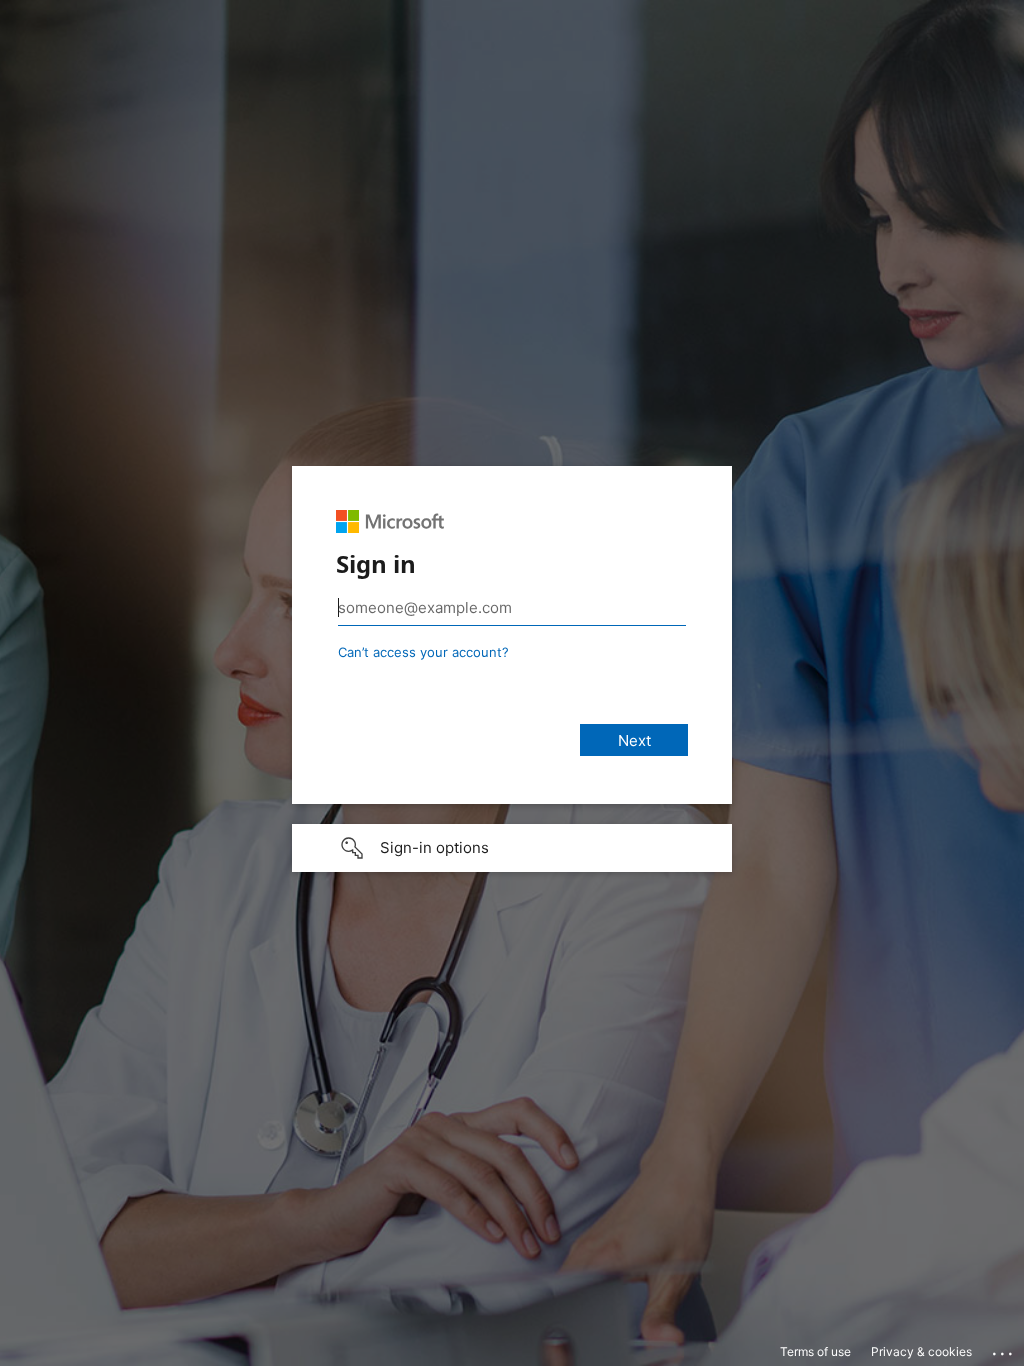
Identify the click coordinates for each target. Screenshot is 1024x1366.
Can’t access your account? (423, 652)
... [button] (1004, 1349)
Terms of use (815, 1351)
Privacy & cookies (921, 1351)
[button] (512, 848)
